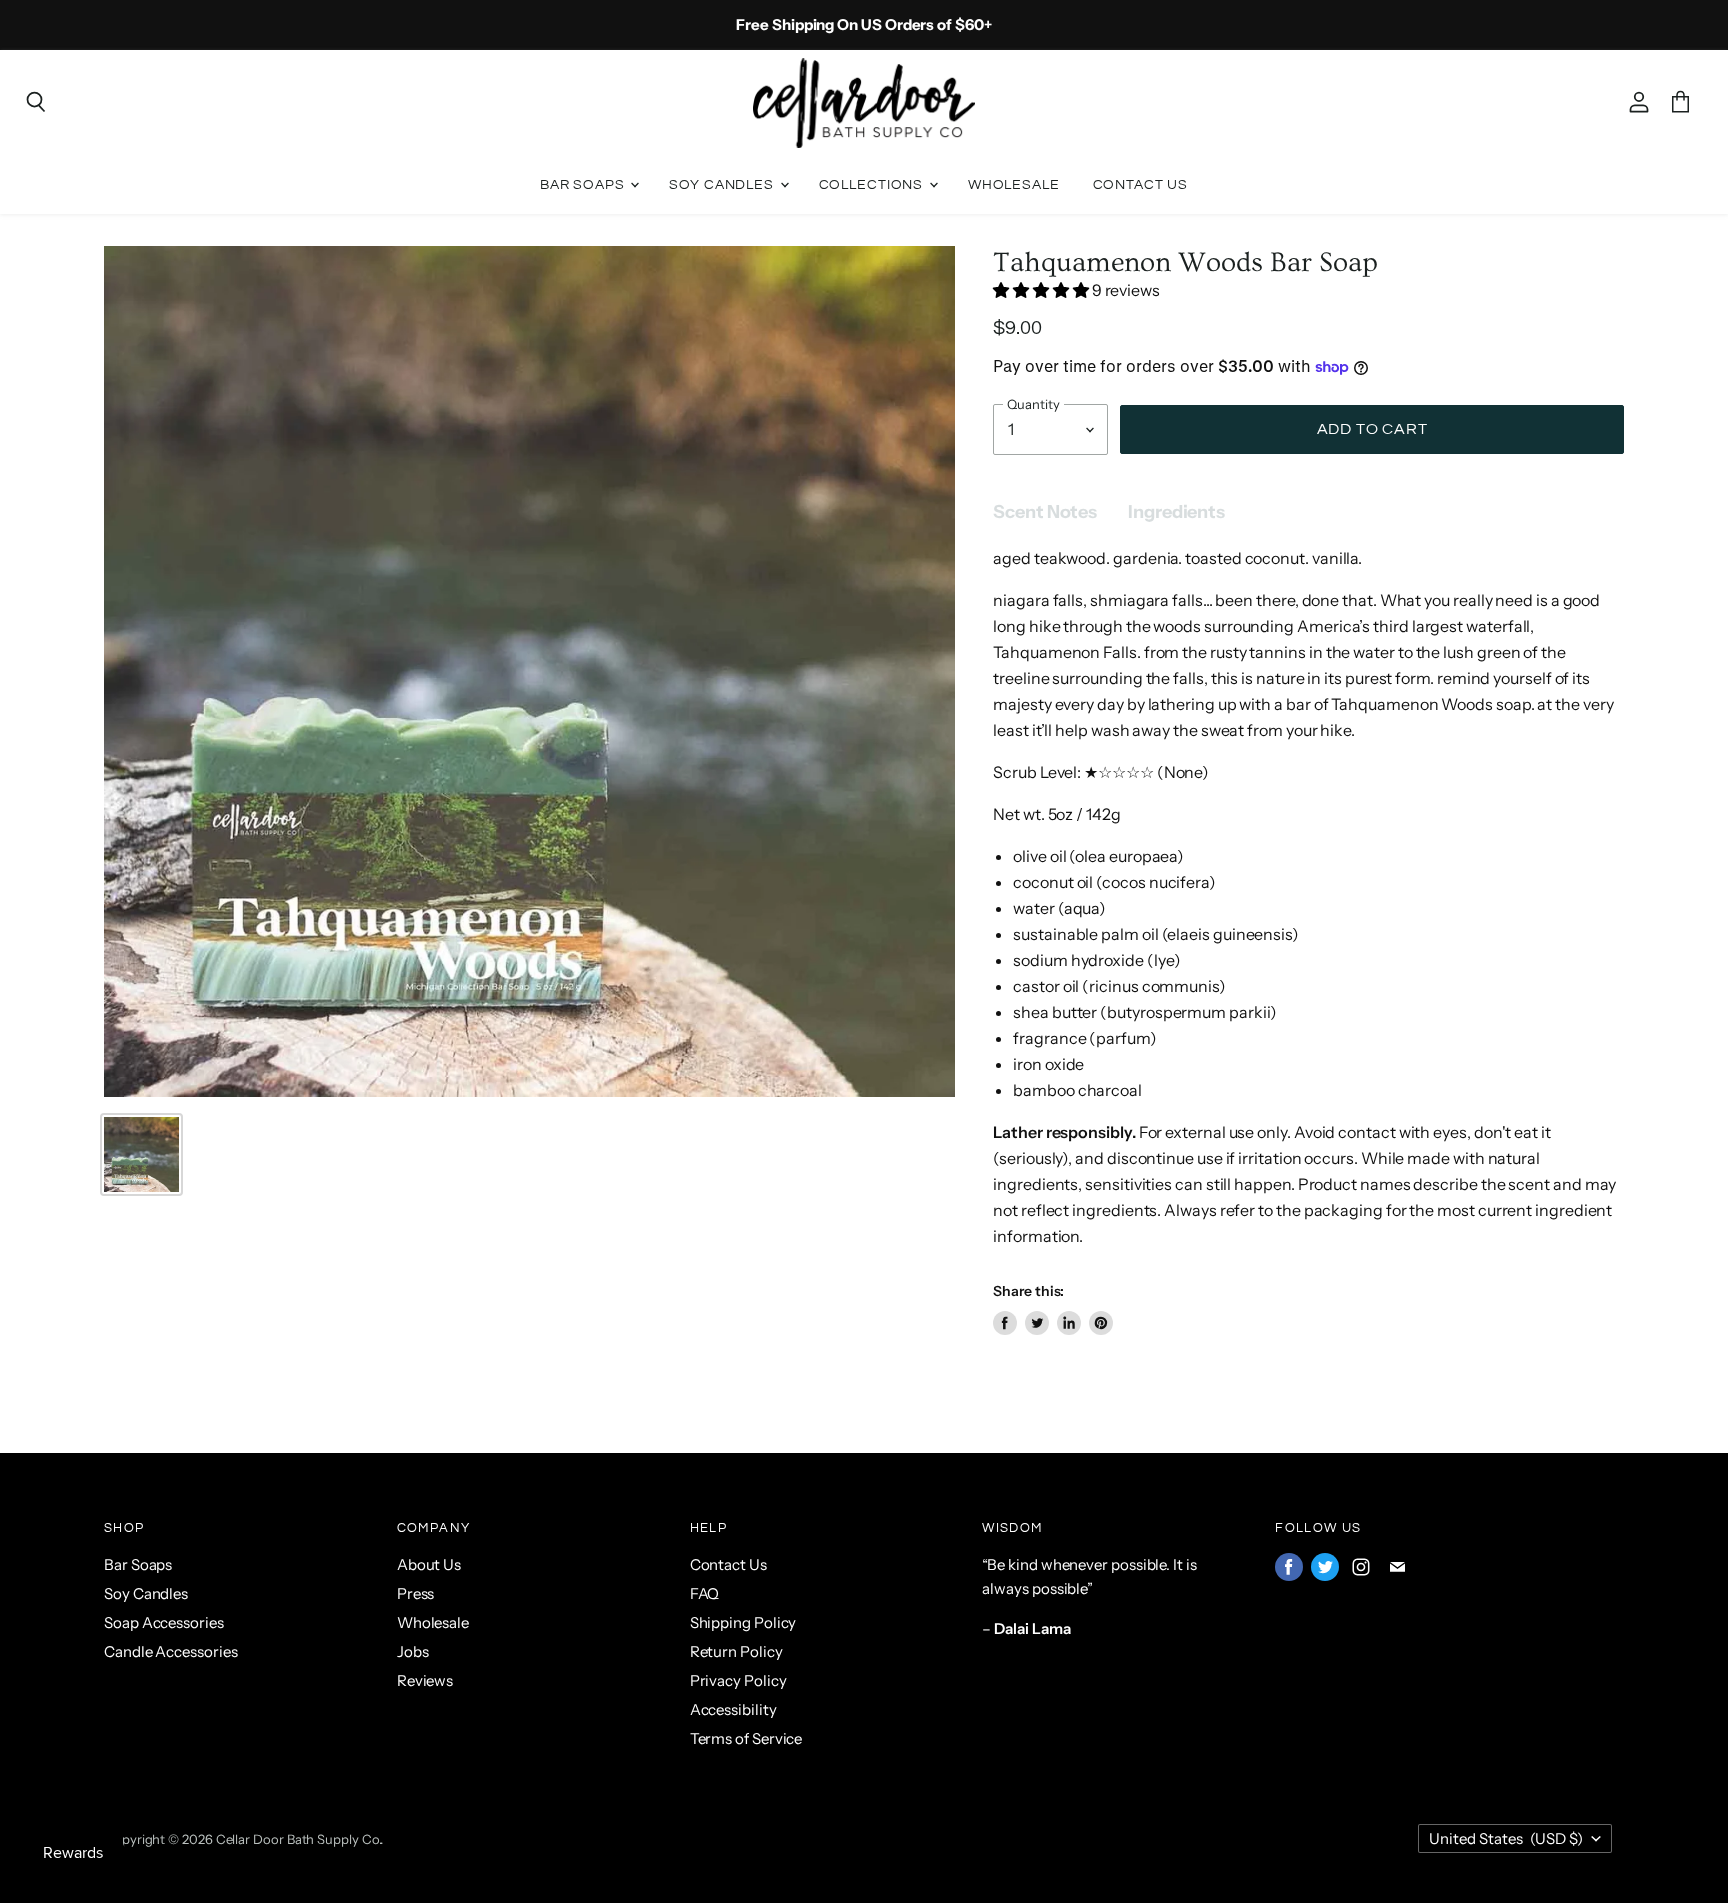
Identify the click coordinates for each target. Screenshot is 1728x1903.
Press (416, 1593)
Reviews (425, 1680)
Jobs (413, 1651)
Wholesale (1014, 184)
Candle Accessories (171, 1651)
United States (1506, 1838)
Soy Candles (723, 184)
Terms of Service (746, 1738)
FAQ (705, 1593)
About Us (429, 1564)
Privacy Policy (738, 1680)
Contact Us (1141, 184)
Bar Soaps (584, 184)
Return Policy (736, 1651)
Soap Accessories (164, 1622)
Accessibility (733, 1709)
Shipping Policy (743, 1622)
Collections (873, 184)
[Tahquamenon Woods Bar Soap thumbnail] (141, 1154)
